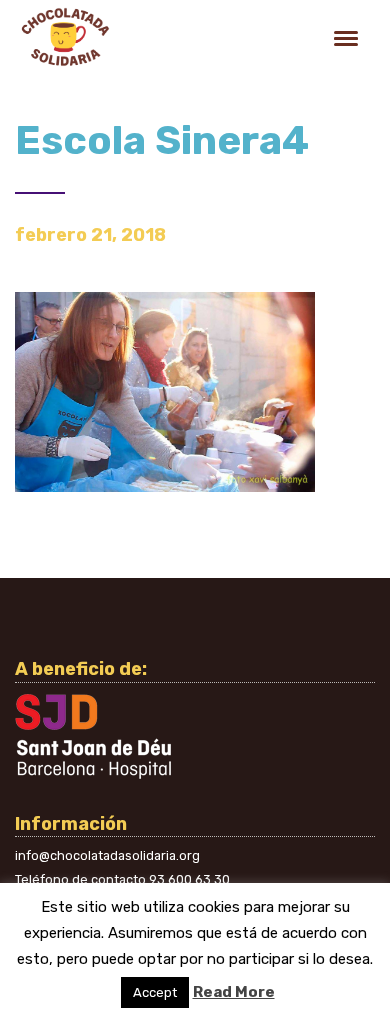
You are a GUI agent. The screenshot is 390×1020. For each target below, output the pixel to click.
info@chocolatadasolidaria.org (107, 855)
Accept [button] (155, 992)
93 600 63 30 (189, 879)
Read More (234, 992)
